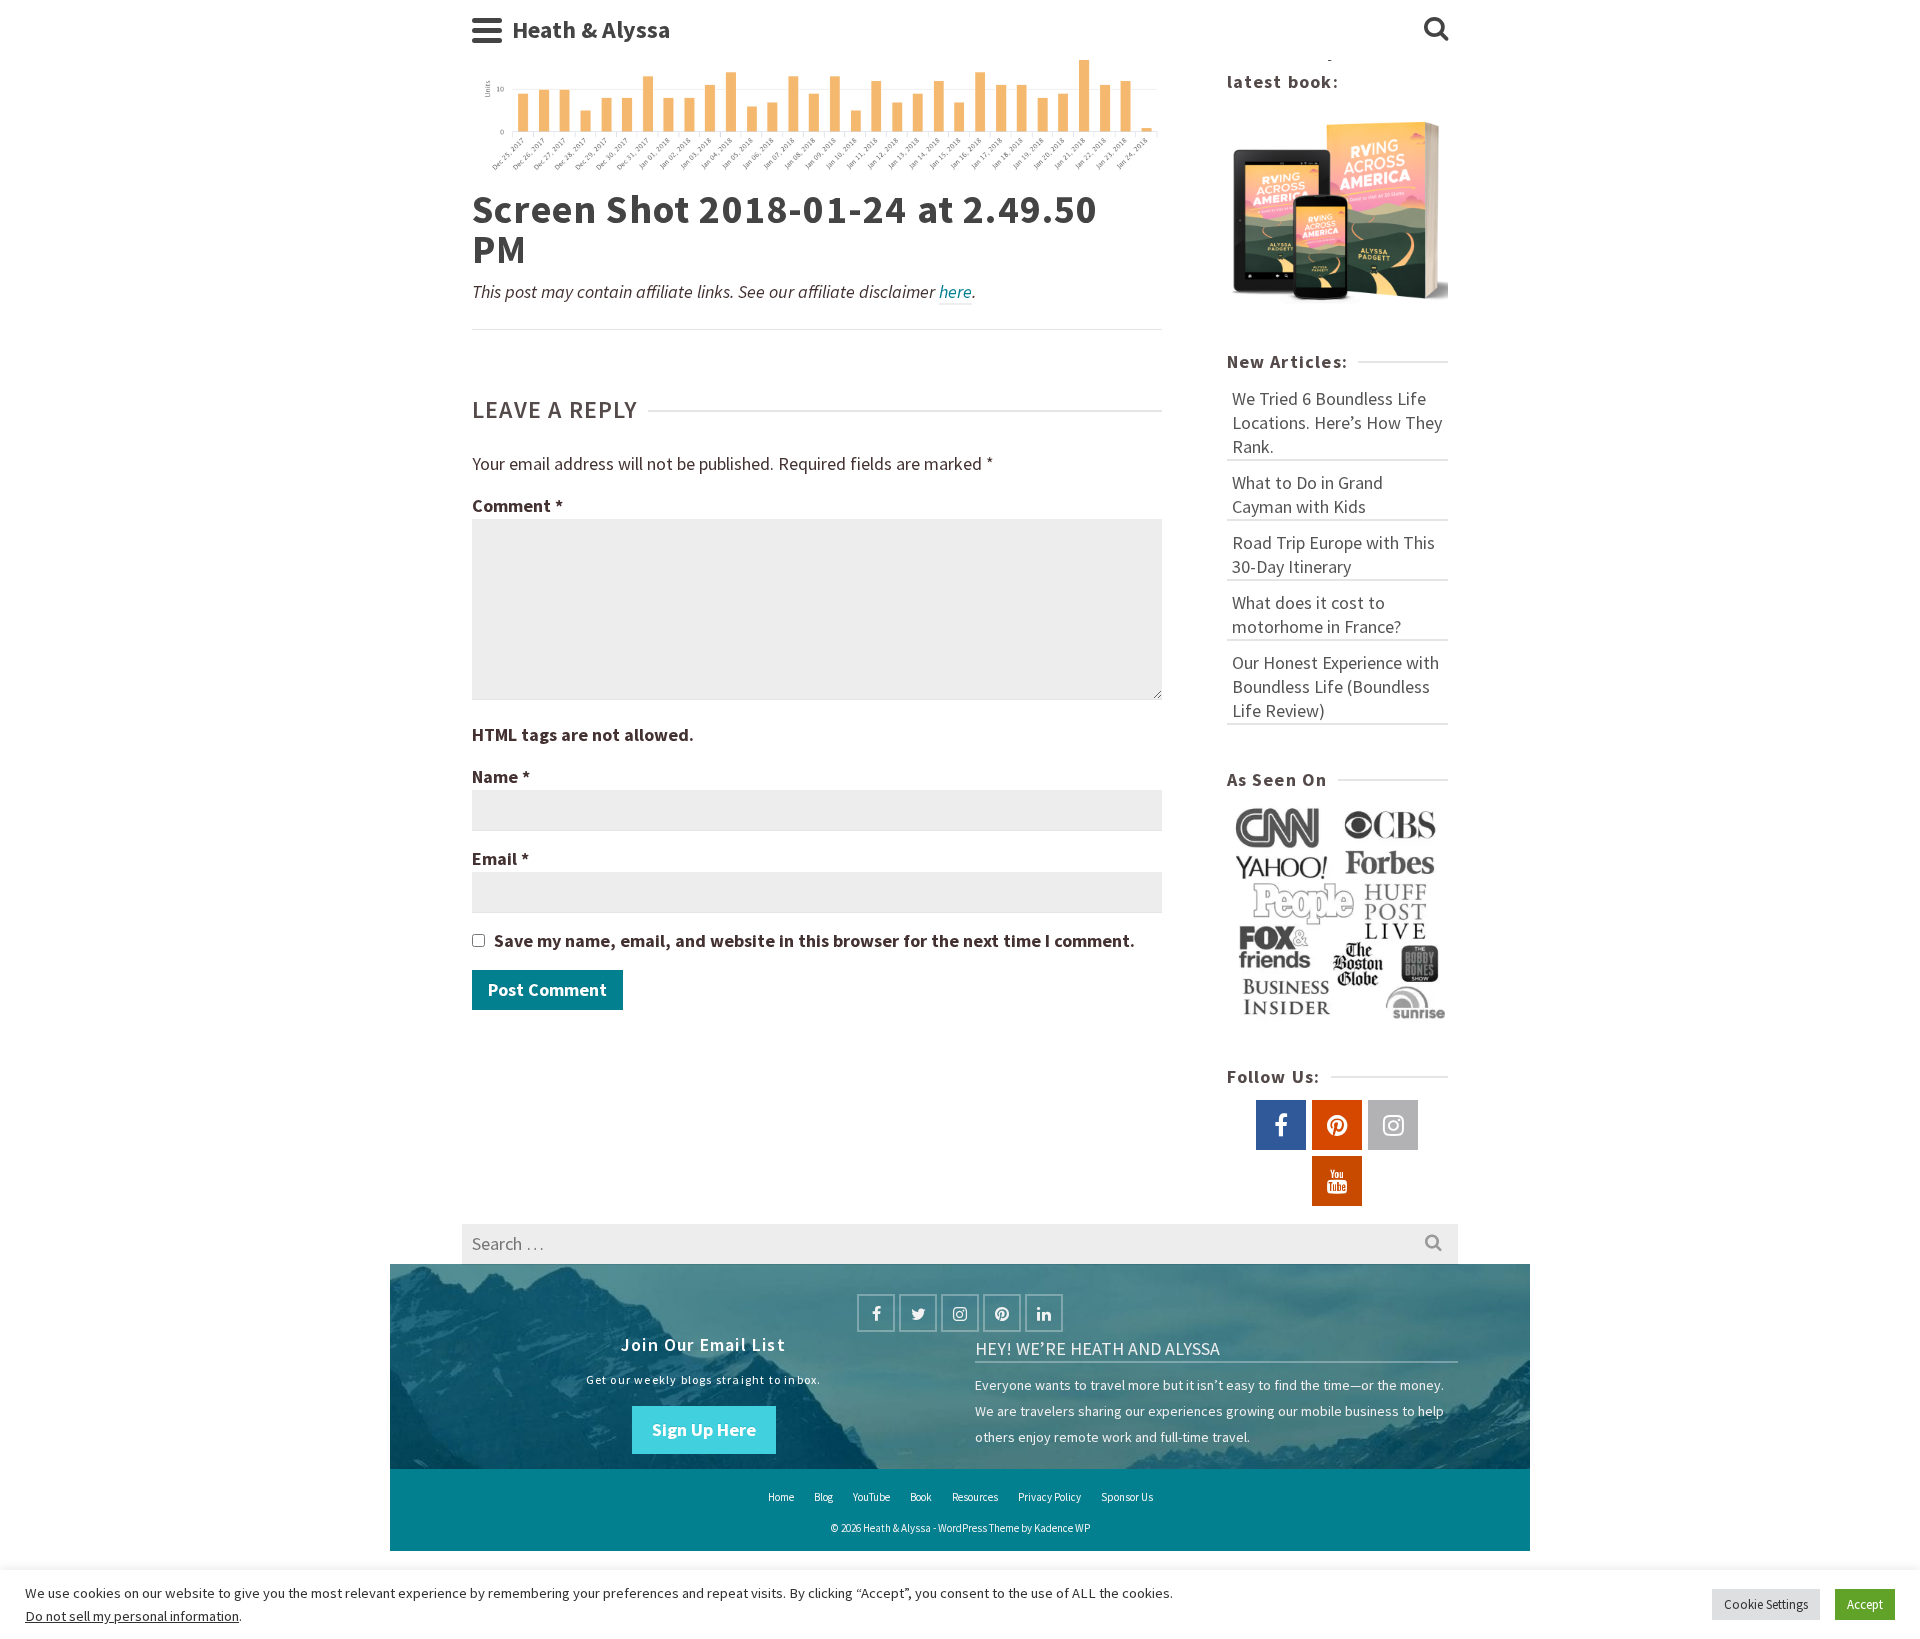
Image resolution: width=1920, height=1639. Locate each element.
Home (781, 1497)
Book (921, 1497)
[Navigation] (487, 30)
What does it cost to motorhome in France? (1316, 614)
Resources (975, 1497)
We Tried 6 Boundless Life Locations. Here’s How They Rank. (1337, 422)
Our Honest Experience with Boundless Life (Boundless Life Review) (1335, 686)
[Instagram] (960, 1313)
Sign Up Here (704, 1429)
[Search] (1436, 30)
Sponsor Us (1127, 1497)
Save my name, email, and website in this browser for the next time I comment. (814, 940)
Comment (517, 505)
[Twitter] (918, 1313)
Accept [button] (1865, 1604)
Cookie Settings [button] (1766, 1604)
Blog (823, 1497)
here (955, 291)
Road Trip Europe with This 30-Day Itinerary (1333, 554)
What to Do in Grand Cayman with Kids (1307, 494)
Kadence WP (1062, 1528)
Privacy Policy (1049, 1497)
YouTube (871, 1497)
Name (501, 776)
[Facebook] (876, 1313)
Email (500, 858)
